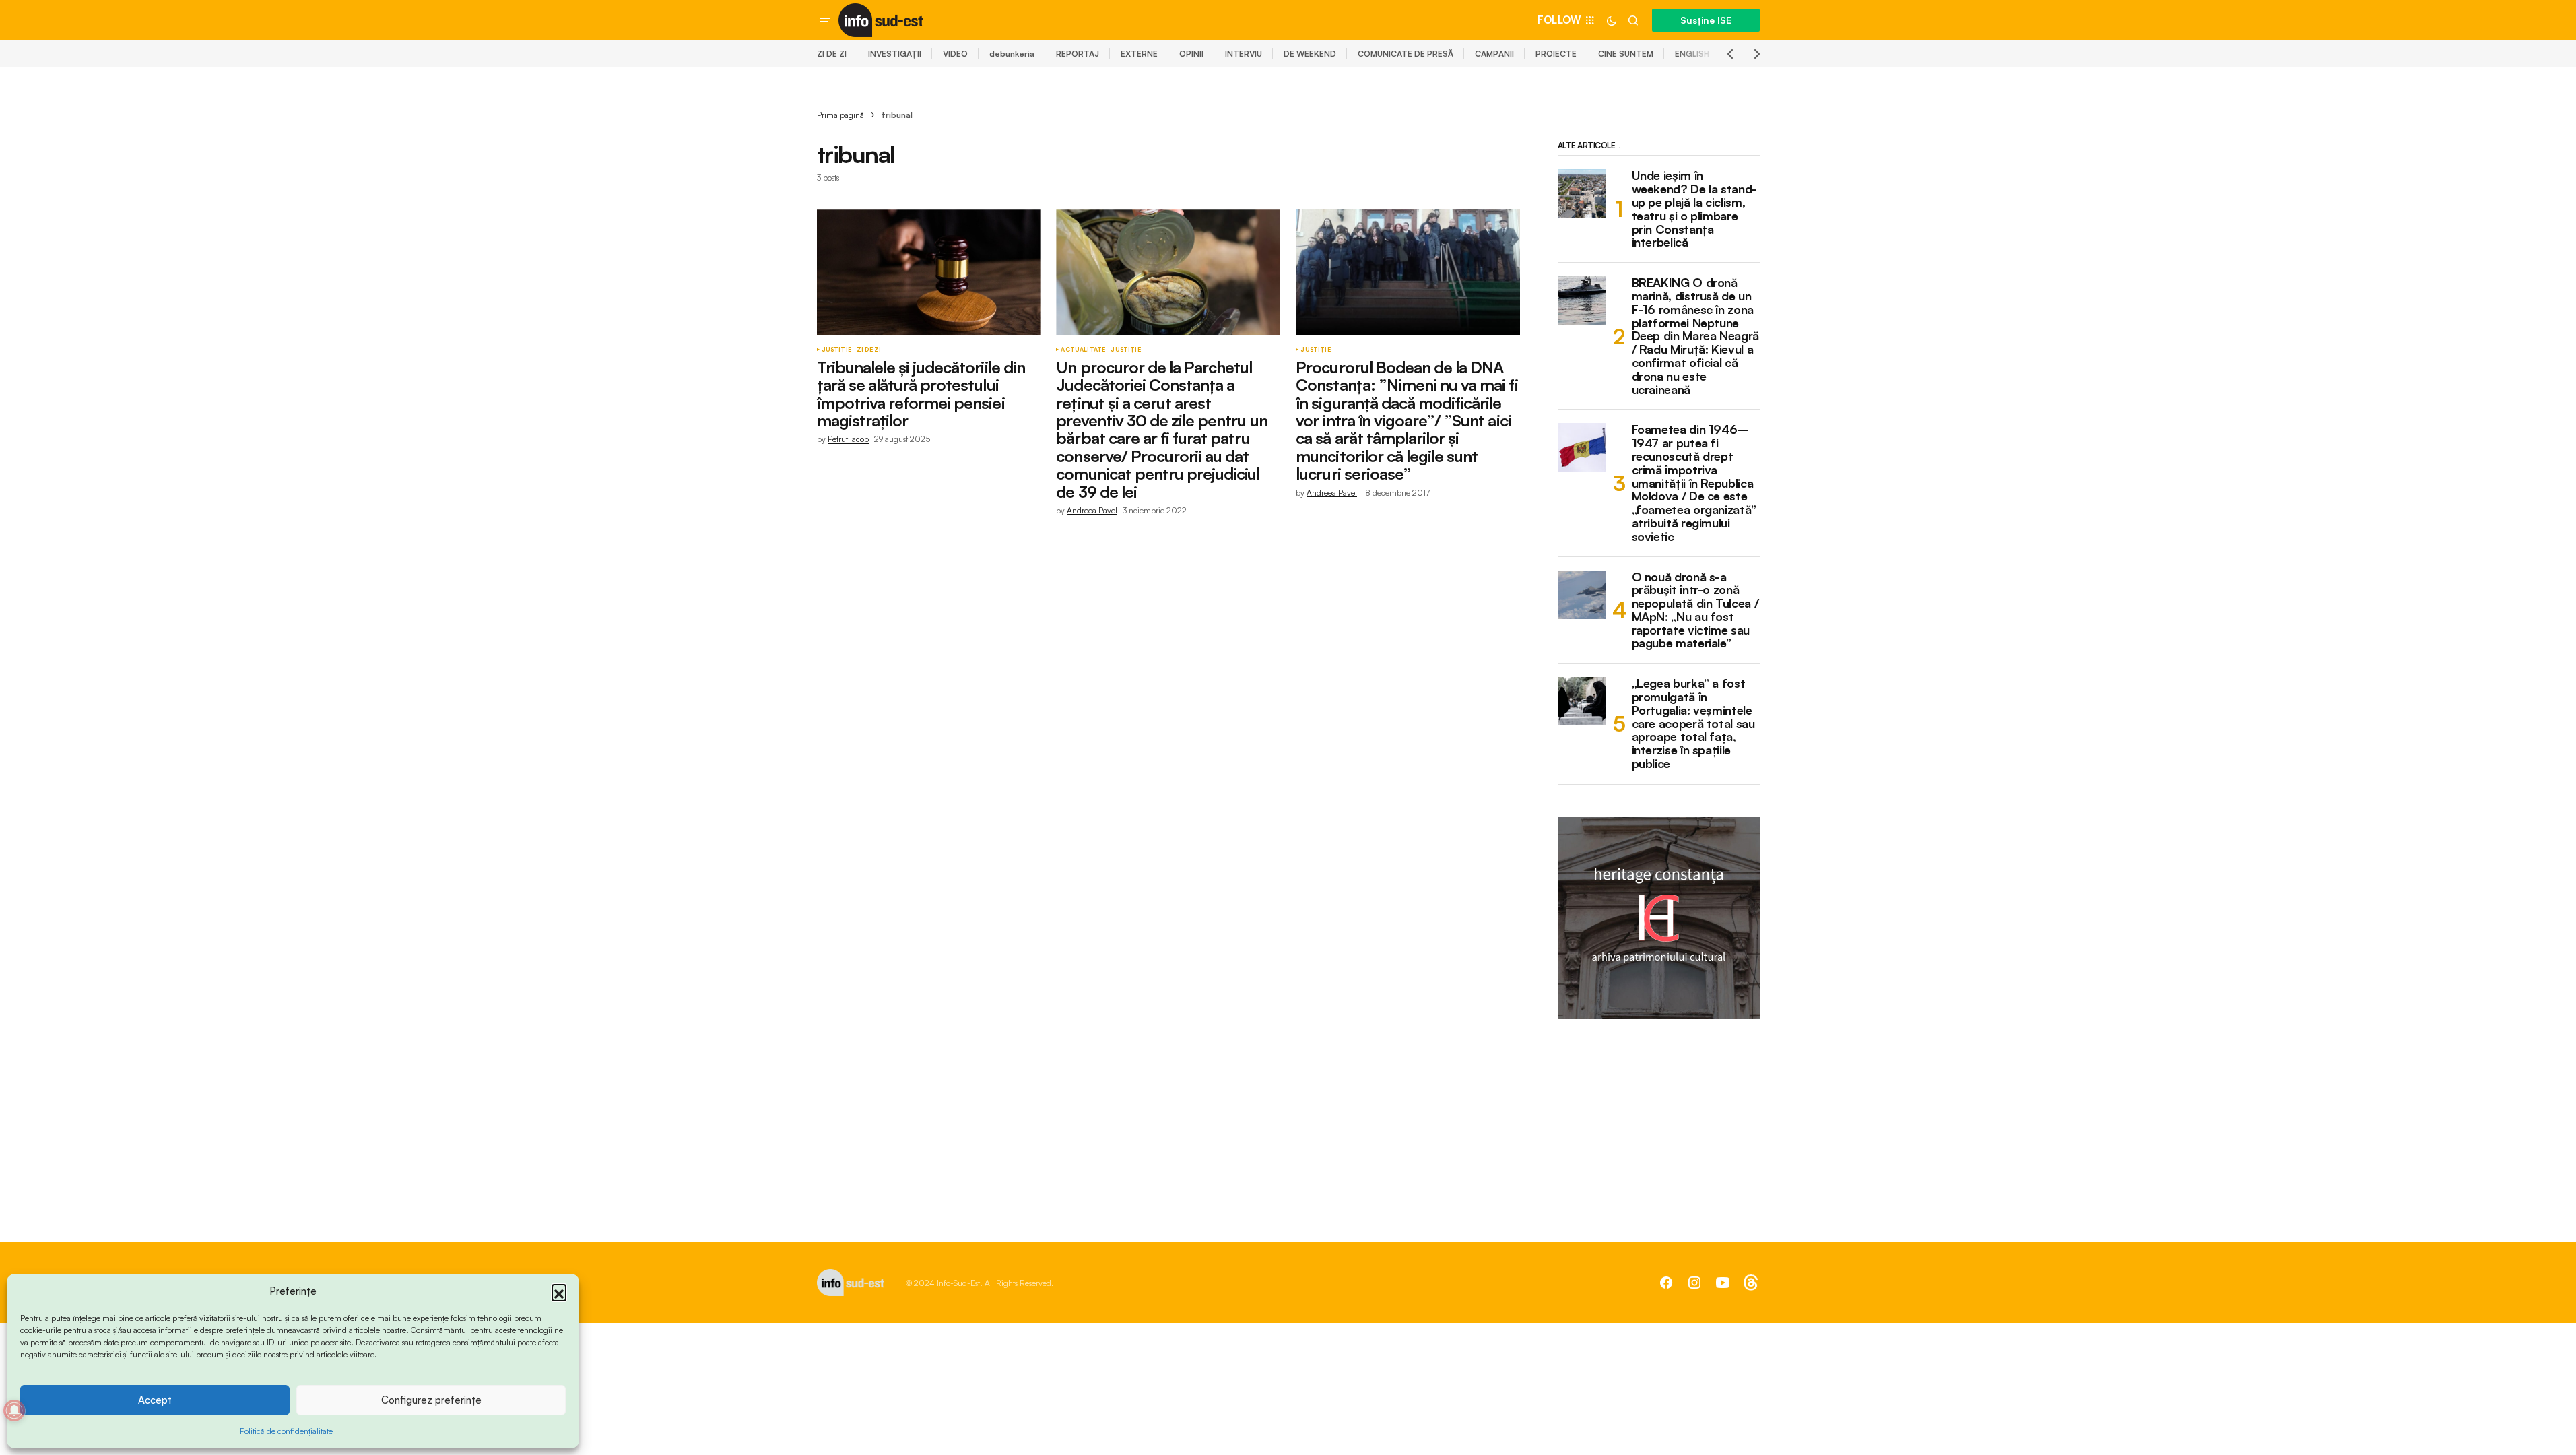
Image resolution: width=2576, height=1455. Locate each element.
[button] (559, 1291)
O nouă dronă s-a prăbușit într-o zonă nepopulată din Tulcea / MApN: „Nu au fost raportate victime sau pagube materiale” (1695, 611)
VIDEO (955, 54)
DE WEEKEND (1310, 54)
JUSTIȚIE (836, 350)
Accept (155, 1400)
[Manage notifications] (14, 1411)
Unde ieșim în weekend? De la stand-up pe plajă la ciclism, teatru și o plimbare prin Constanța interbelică (1694, 209)
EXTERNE (1139, 54)
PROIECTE (1556, 54)
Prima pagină (840, 115)
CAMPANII (1494, 54)
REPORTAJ (1078, 54)
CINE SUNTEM (1626, 54)
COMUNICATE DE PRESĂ (1406, 54)
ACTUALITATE (1083, 350)
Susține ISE (1706, 20)
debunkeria (1012, 54)
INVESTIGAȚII (895, 54)
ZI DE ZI (832, 54)
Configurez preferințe (431, 1400)
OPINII (1191, 54)
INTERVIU (1244, 54)
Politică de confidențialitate (286, 1431)
